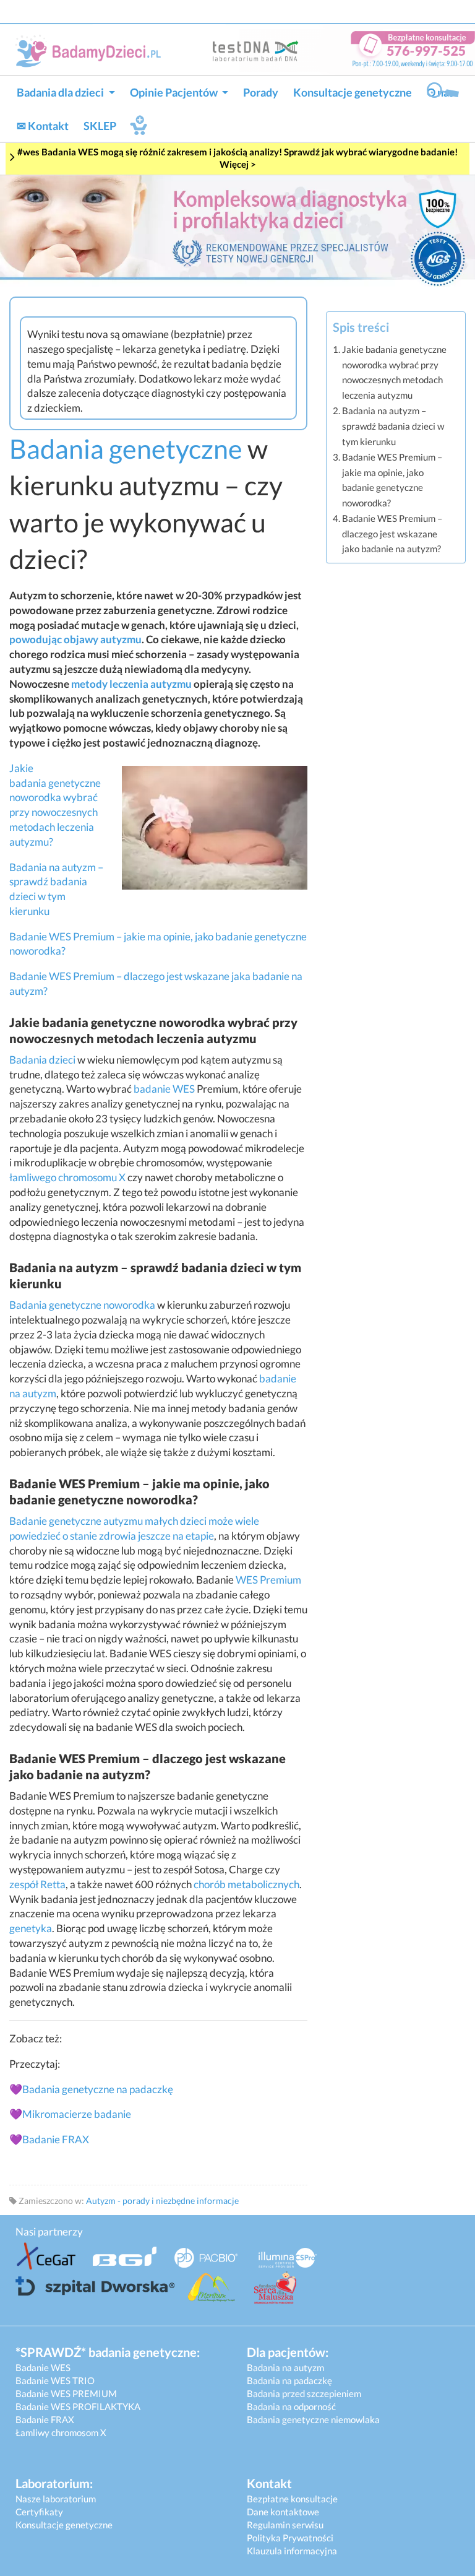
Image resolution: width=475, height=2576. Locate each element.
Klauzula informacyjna (292, 2551)
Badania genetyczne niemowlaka (313, 2419)
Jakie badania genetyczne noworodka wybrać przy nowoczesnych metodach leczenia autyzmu (394, 372)
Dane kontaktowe (283, 2512)
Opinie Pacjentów (175, 92)
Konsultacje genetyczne (353, 92)
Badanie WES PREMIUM (66, 2393)
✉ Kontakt (43, 126)
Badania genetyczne (126, 449)
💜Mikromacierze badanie (70, 2114)
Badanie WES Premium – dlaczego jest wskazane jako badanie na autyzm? (392, 533)
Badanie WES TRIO (55, 2380)
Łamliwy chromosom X (61, 2432)
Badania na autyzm (285, 2367)
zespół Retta (37, 1884)
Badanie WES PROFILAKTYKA (78, 2406)
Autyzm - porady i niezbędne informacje (162, 2201)
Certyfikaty (39, 2512)
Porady (261, 92)
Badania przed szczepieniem (304, 2393)
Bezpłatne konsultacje (292, 2499)
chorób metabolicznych (246, 1884)
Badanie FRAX (45, 2419)
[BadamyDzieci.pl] (91, 50)
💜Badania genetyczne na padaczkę (91, 2089)
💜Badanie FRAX (49, 2139)
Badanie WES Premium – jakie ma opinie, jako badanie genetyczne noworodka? (392, 480)
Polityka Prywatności (290, 2538)
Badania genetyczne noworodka (82, 1305)
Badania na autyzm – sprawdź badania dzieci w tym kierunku (393, 426)
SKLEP (100, 126)
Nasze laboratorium (56, 2499)
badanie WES (164, 1089)
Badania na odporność (291, 2406)
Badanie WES (43, 2367)
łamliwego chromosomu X (67, 1177)
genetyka (31, 1928)
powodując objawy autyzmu (75, 639)
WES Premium (268, 1580)
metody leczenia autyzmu (131, 684)
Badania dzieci (42, 1060)
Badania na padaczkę (289, 2380)
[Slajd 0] (237, 229)
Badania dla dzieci (61, 92)
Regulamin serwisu (285, 2525)
